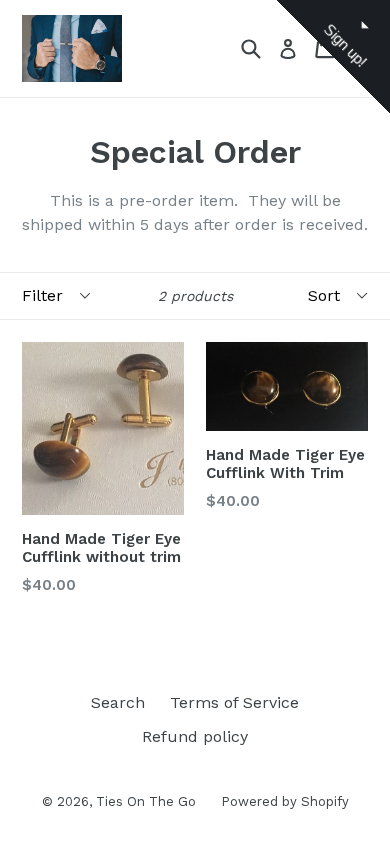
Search (118, 702)
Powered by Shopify (285, 801)
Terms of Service (234, 702)
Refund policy (195, 736)
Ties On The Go (146, 801)
